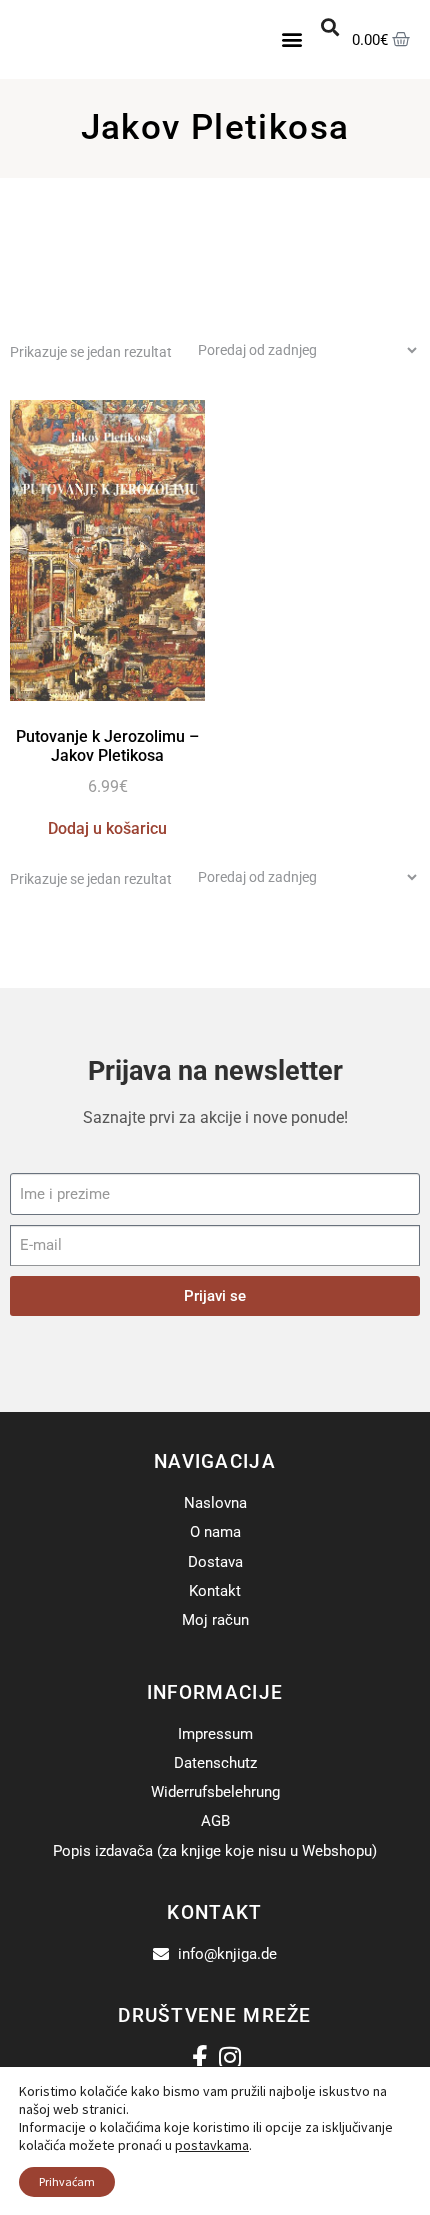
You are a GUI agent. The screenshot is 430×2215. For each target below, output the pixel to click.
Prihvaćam (67, 2181)
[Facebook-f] (200, 2057)
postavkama (212, 2145)
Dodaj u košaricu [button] (107, 828)
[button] (292, 39)
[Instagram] (230, 2057)
